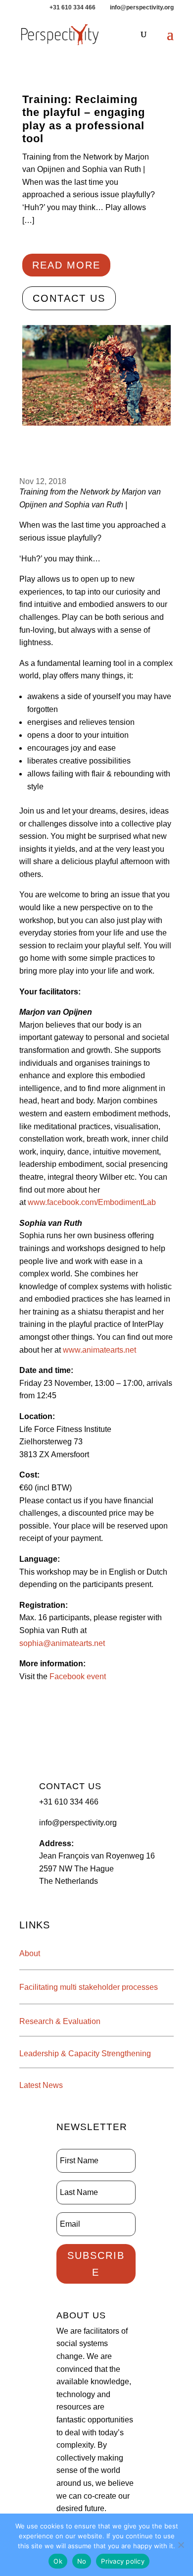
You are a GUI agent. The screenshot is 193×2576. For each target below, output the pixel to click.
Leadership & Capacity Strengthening (85, 2054)
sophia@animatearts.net (62, 1643)
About (30, 1953)
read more (66, 265)
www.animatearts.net (99, 1350)
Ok (58, 2561)
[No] (181, 2545)
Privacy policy (123, 2561)
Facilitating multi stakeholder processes (89, 1987)
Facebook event (79, 1676)
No (82, 2561)
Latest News (41, 2085)
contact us (69, 298)
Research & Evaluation (60, 2021)
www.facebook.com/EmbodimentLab (92, 1202)
